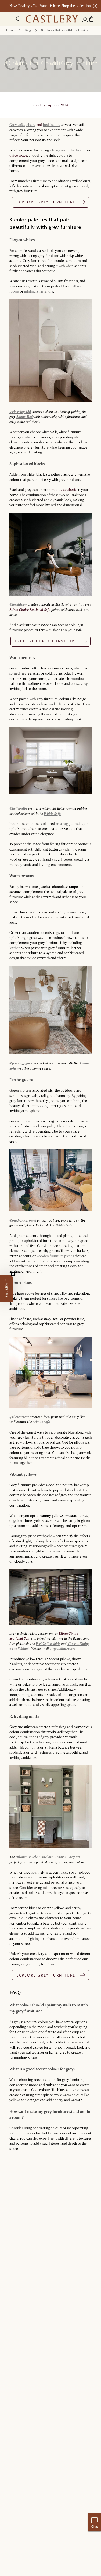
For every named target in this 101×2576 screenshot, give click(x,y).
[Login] (85, 20)
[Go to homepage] (52, 19)
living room (61, 150)
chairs (31, 125)
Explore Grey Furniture (46, 202)
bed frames (51, 125)
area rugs (62, 824)
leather (14, 948)
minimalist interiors (39, 292)
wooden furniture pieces (55, 1256)
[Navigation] (9, 19)
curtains (77, 824)
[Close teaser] (13, 1274)
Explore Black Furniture (46, 641)
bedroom (78, 150)
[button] (91, 19)
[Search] (19, 19)
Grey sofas (17, 125)
